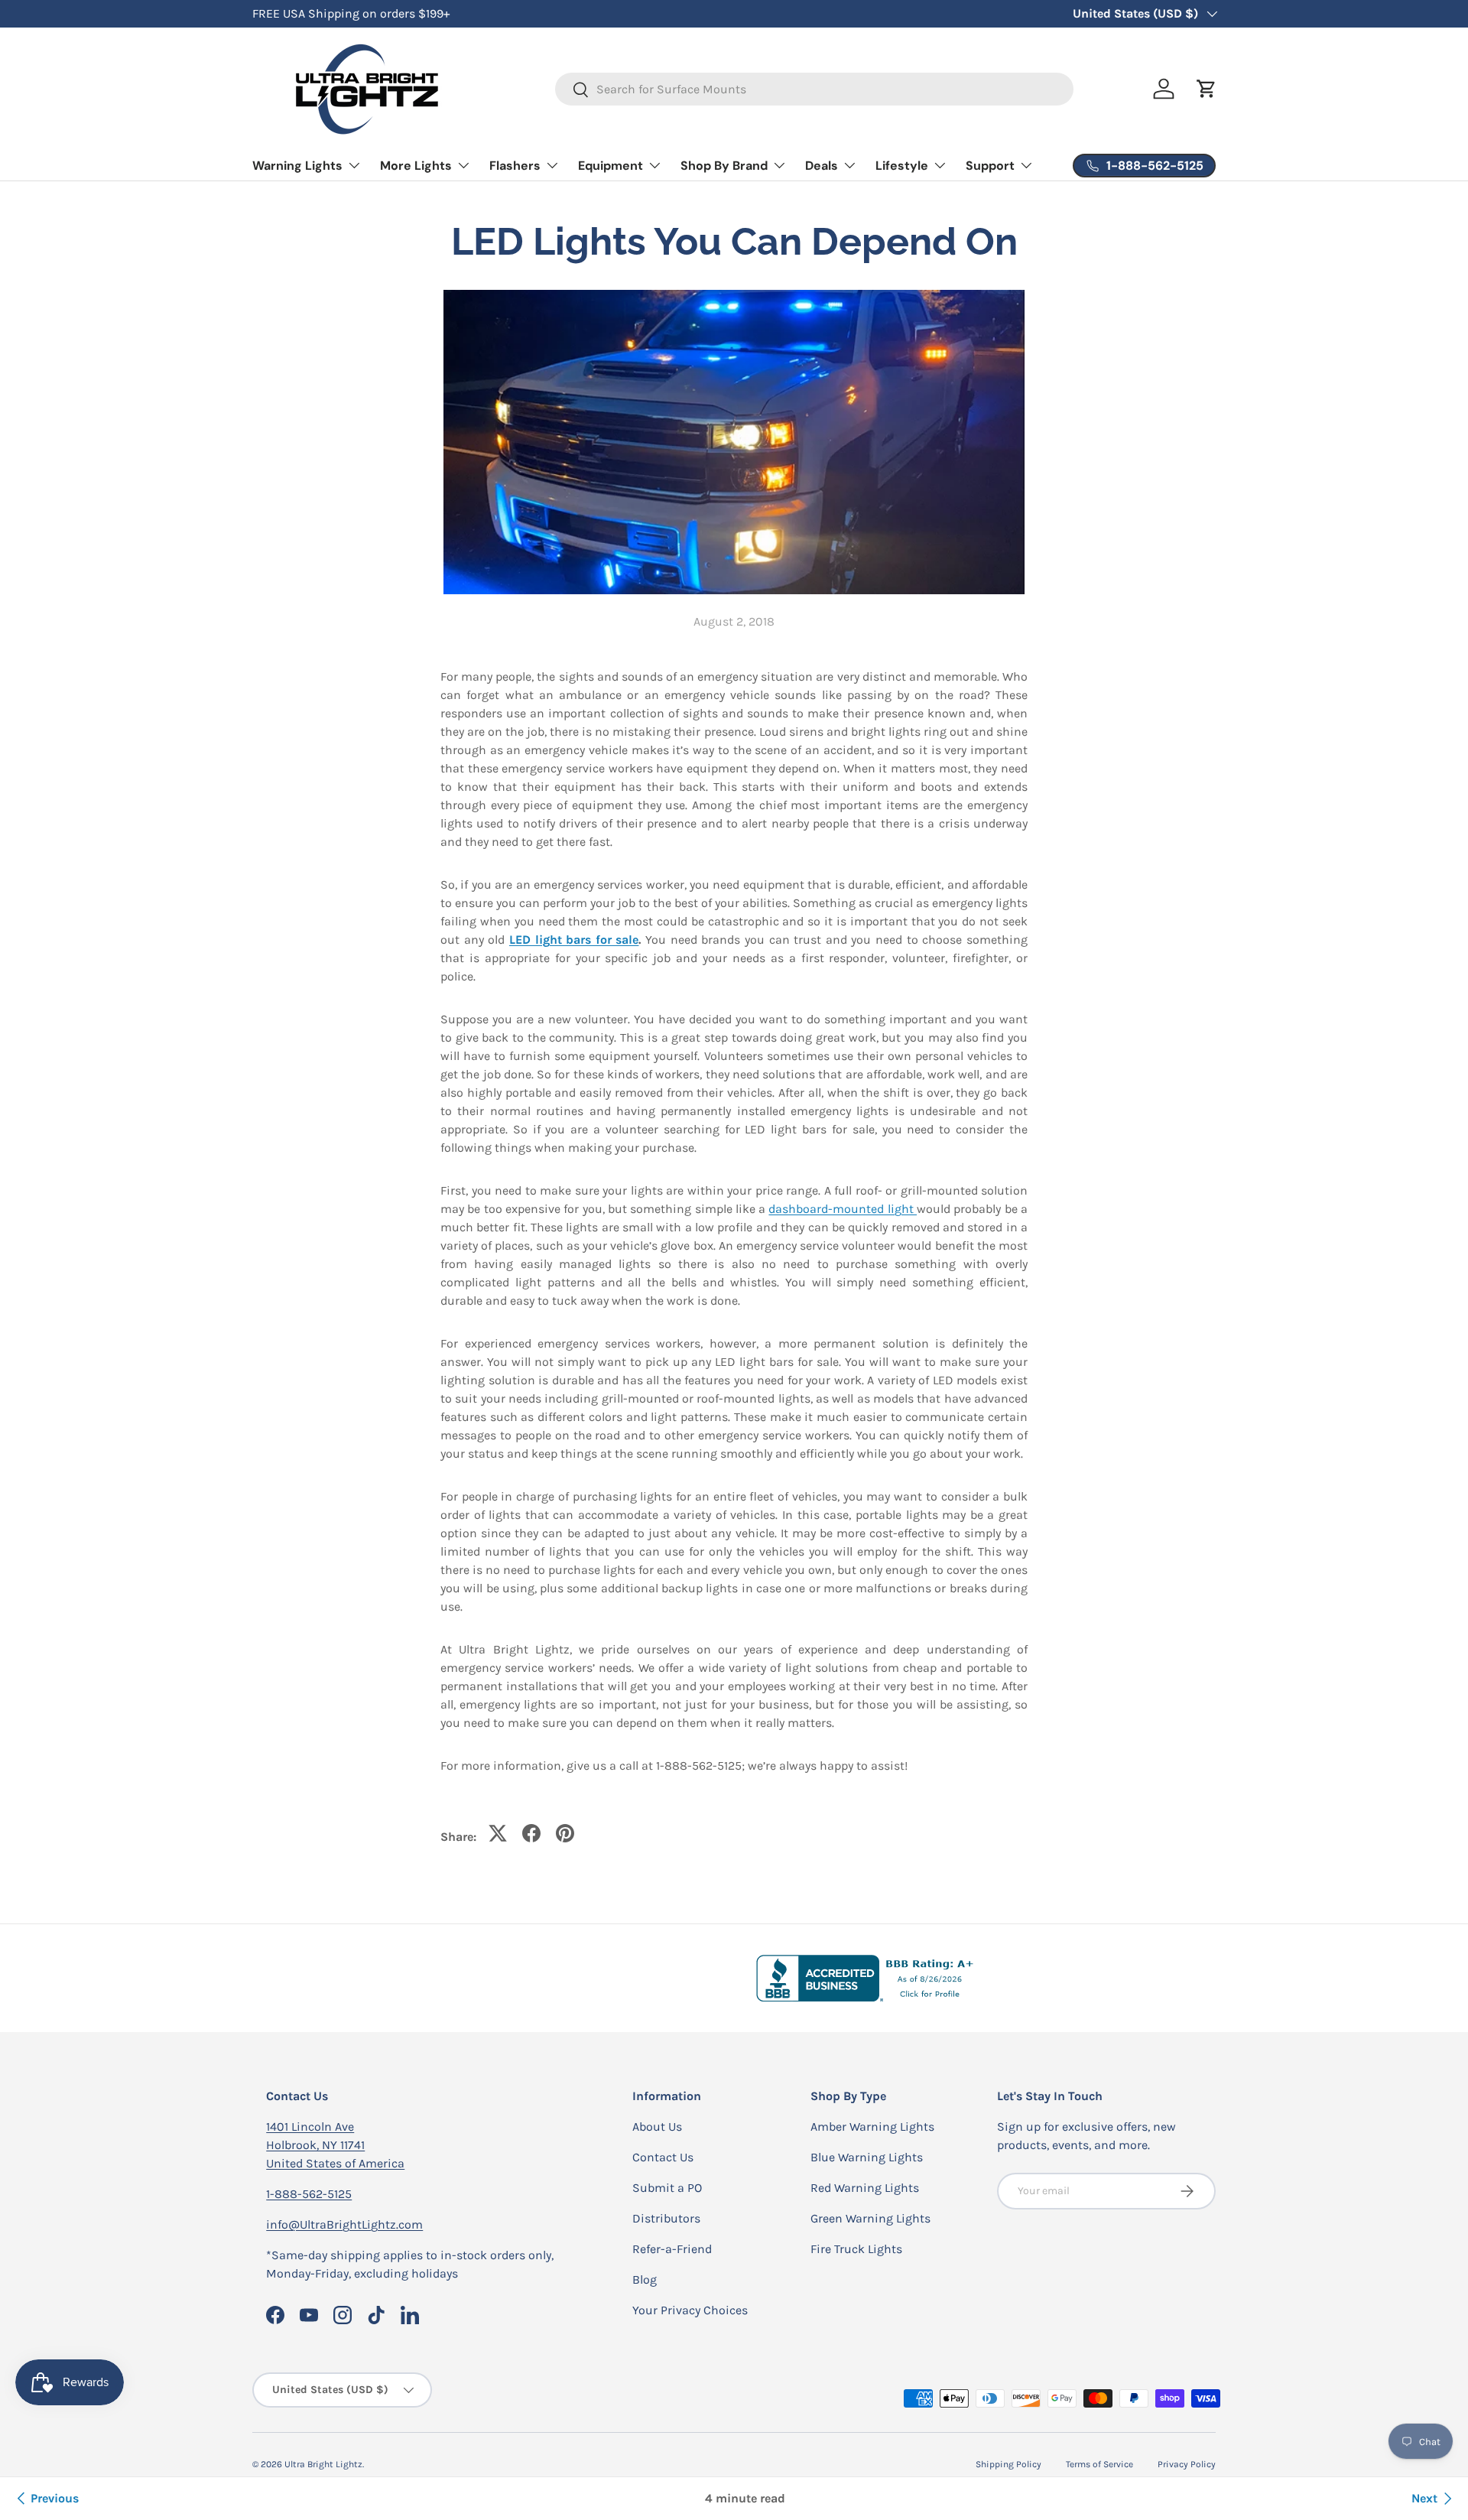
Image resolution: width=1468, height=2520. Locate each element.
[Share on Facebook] (531, 1833)
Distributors (666, 2218)
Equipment (611, 166)
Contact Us (663, 2157)
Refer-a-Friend (672, 2249)
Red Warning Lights (865, 2188)
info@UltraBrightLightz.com (344, 2224)
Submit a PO (667, 2188)
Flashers (515, 166)
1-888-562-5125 (309, 2194)
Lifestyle (902, 166)
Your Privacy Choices (690, 2310)
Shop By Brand (724, 166)
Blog (645, 2279)
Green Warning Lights (870, 2218)
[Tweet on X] (498, 1833)
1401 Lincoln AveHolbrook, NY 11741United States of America (335, 2145)
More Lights (416, 166)
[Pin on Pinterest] (565, 1833)
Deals (822, 166)
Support (990, 166)
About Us (657, 2127)
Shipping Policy (1008, 2464)
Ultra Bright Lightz (323, 2464)
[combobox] (815, 89)
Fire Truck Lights (856, 2249)
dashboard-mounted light (843, 1209)
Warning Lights (297, 166)
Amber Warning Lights (872, 2127)
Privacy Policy (1187, 2464)
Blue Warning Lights (867, 2157)
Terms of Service (1099, 2464)
